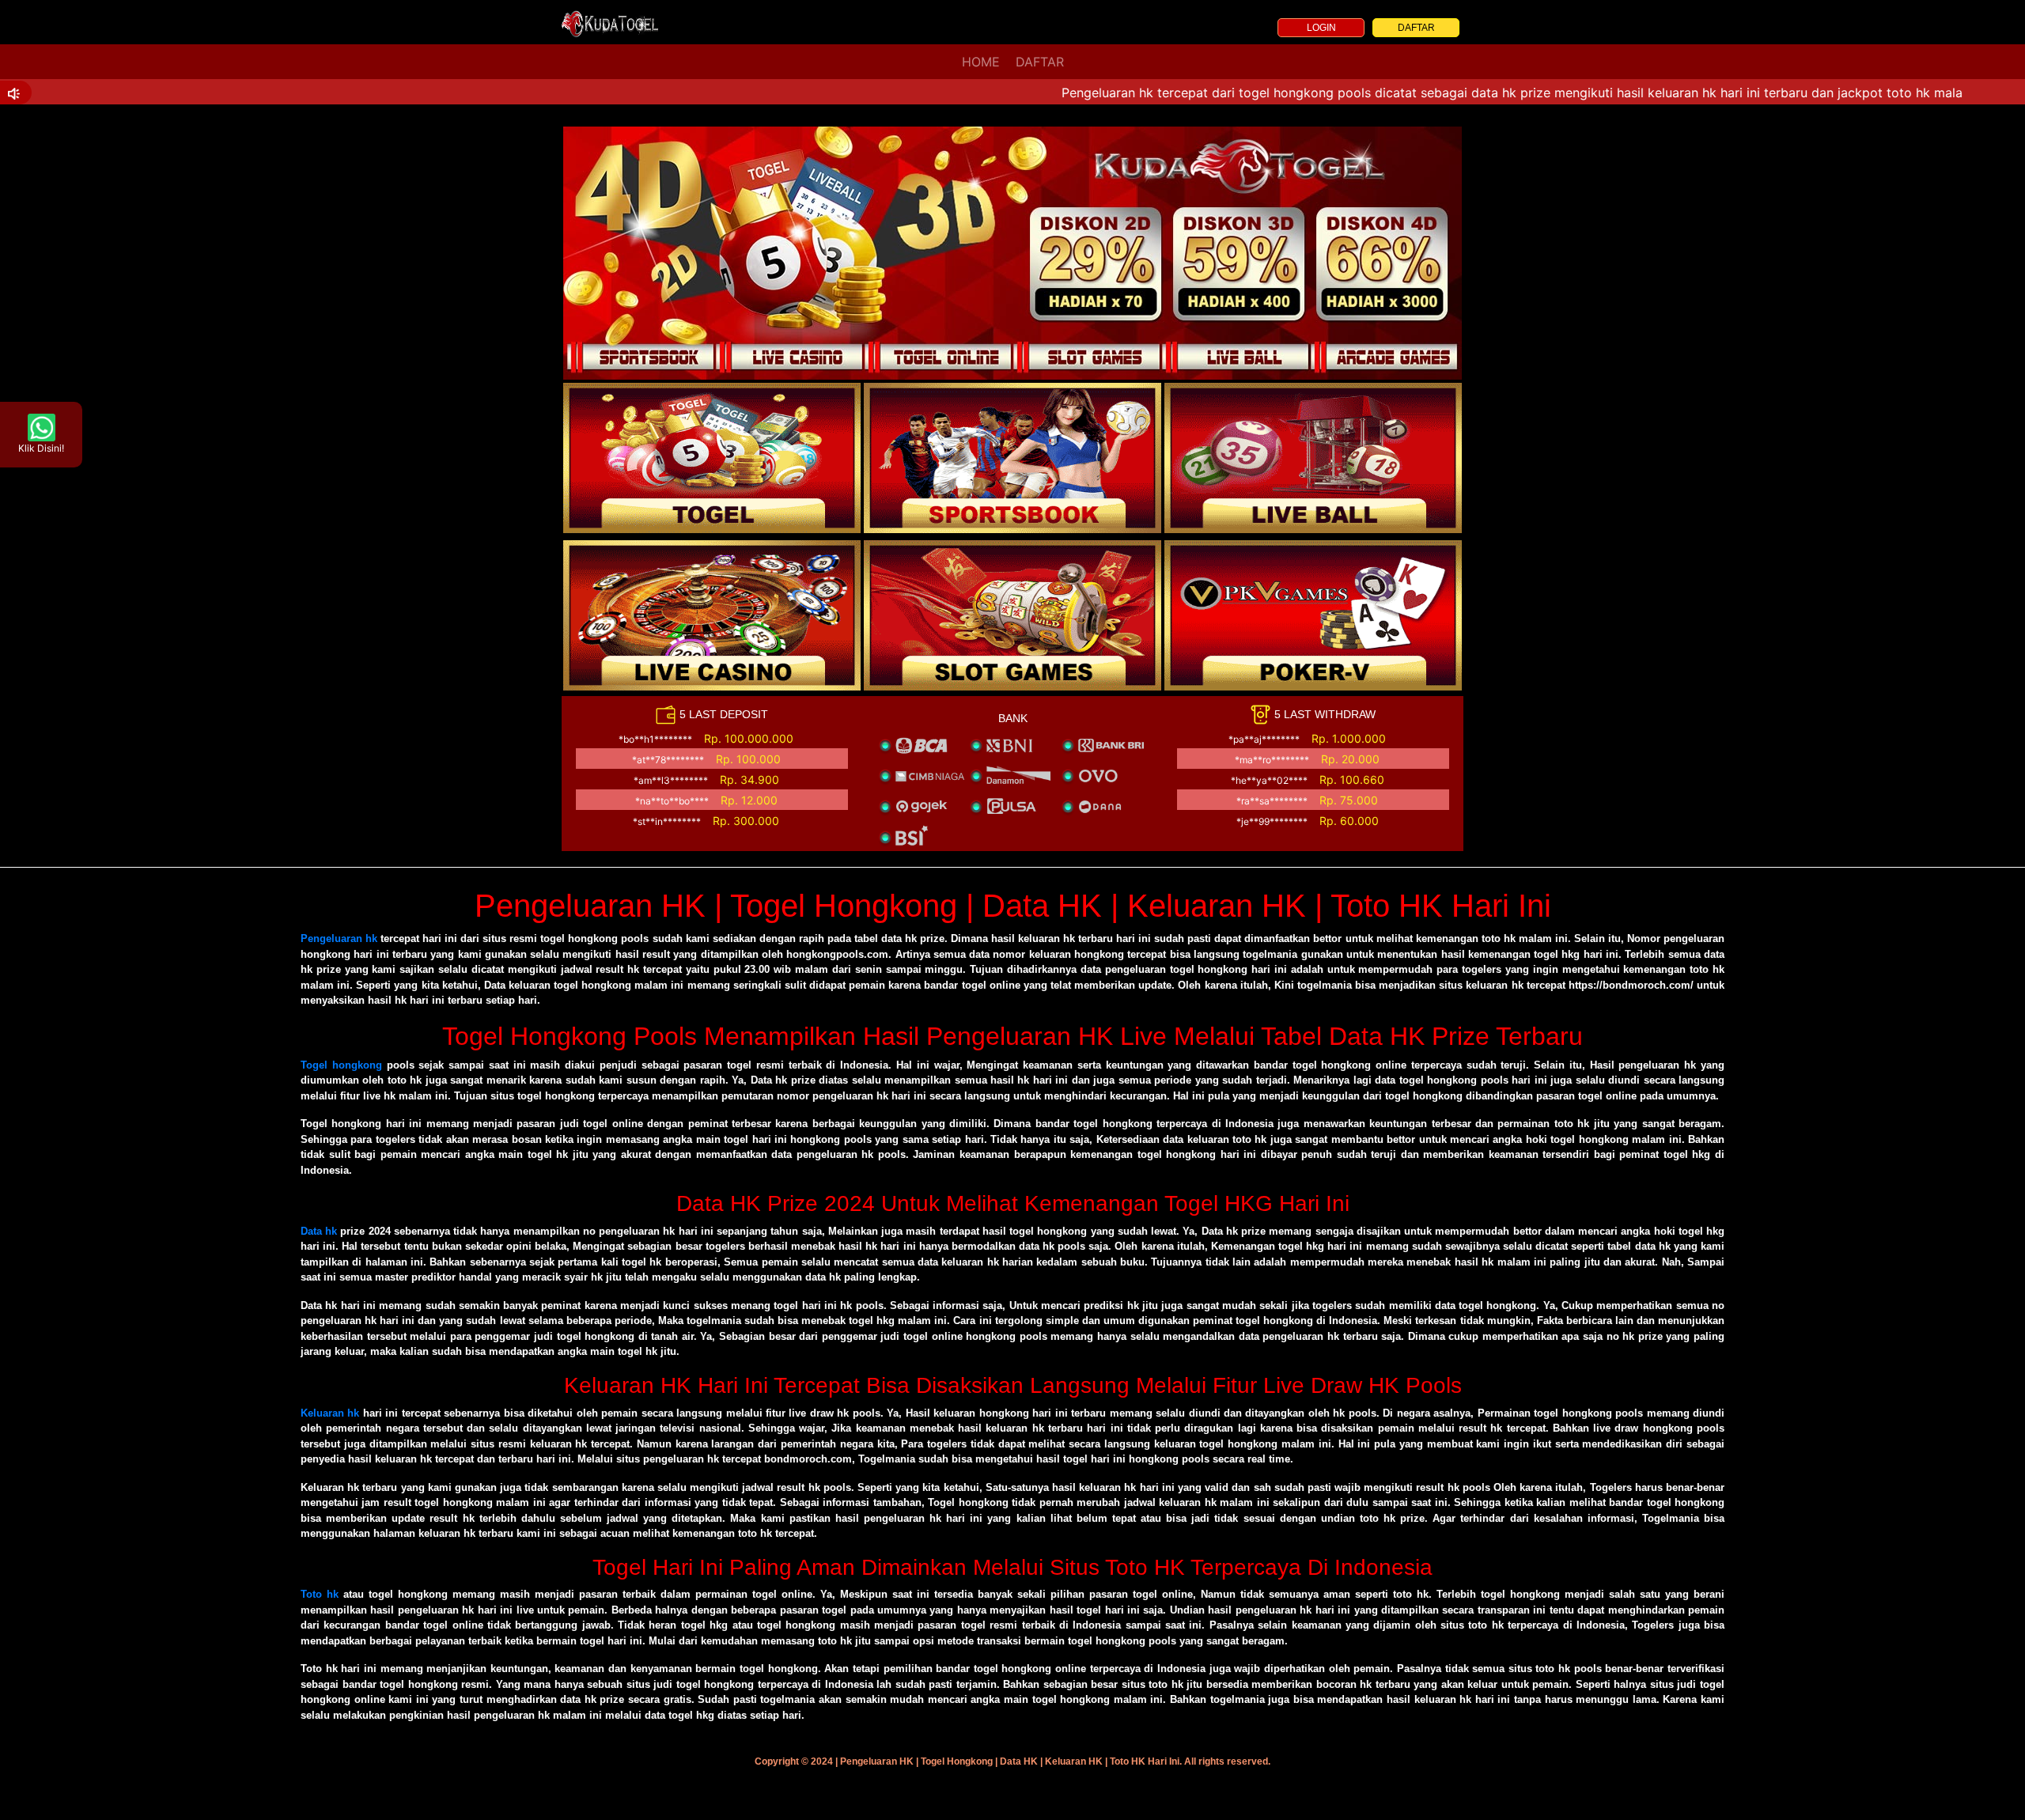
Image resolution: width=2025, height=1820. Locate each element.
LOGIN (1321, 28)
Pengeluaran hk (339, 938)
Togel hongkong (341, 1065)
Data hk (319, 1231)
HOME (981, 62)
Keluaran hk (330, 1413)
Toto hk (320, 1594)
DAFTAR (1416, 28)
